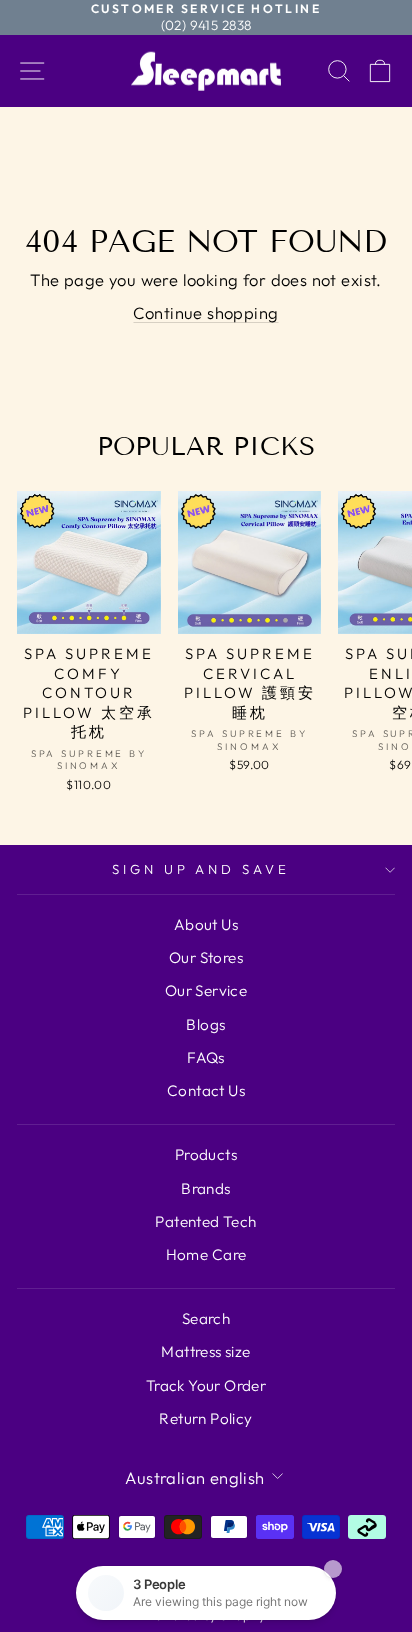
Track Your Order (206, 1385)
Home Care (206, 1254)
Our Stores (206, 957)
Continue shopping (205, 312)
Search (206, 1318)
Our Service (206, 990)
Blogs (205, 1024)
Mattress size (205, 1351)
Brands (205, 1188)
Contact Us (206, 1090)
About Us (206, 924)
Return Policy (205, 1418)
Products (206, 1154)
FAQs (206, 1057)
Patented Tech (205, 1221)
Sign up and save (201, 869)
